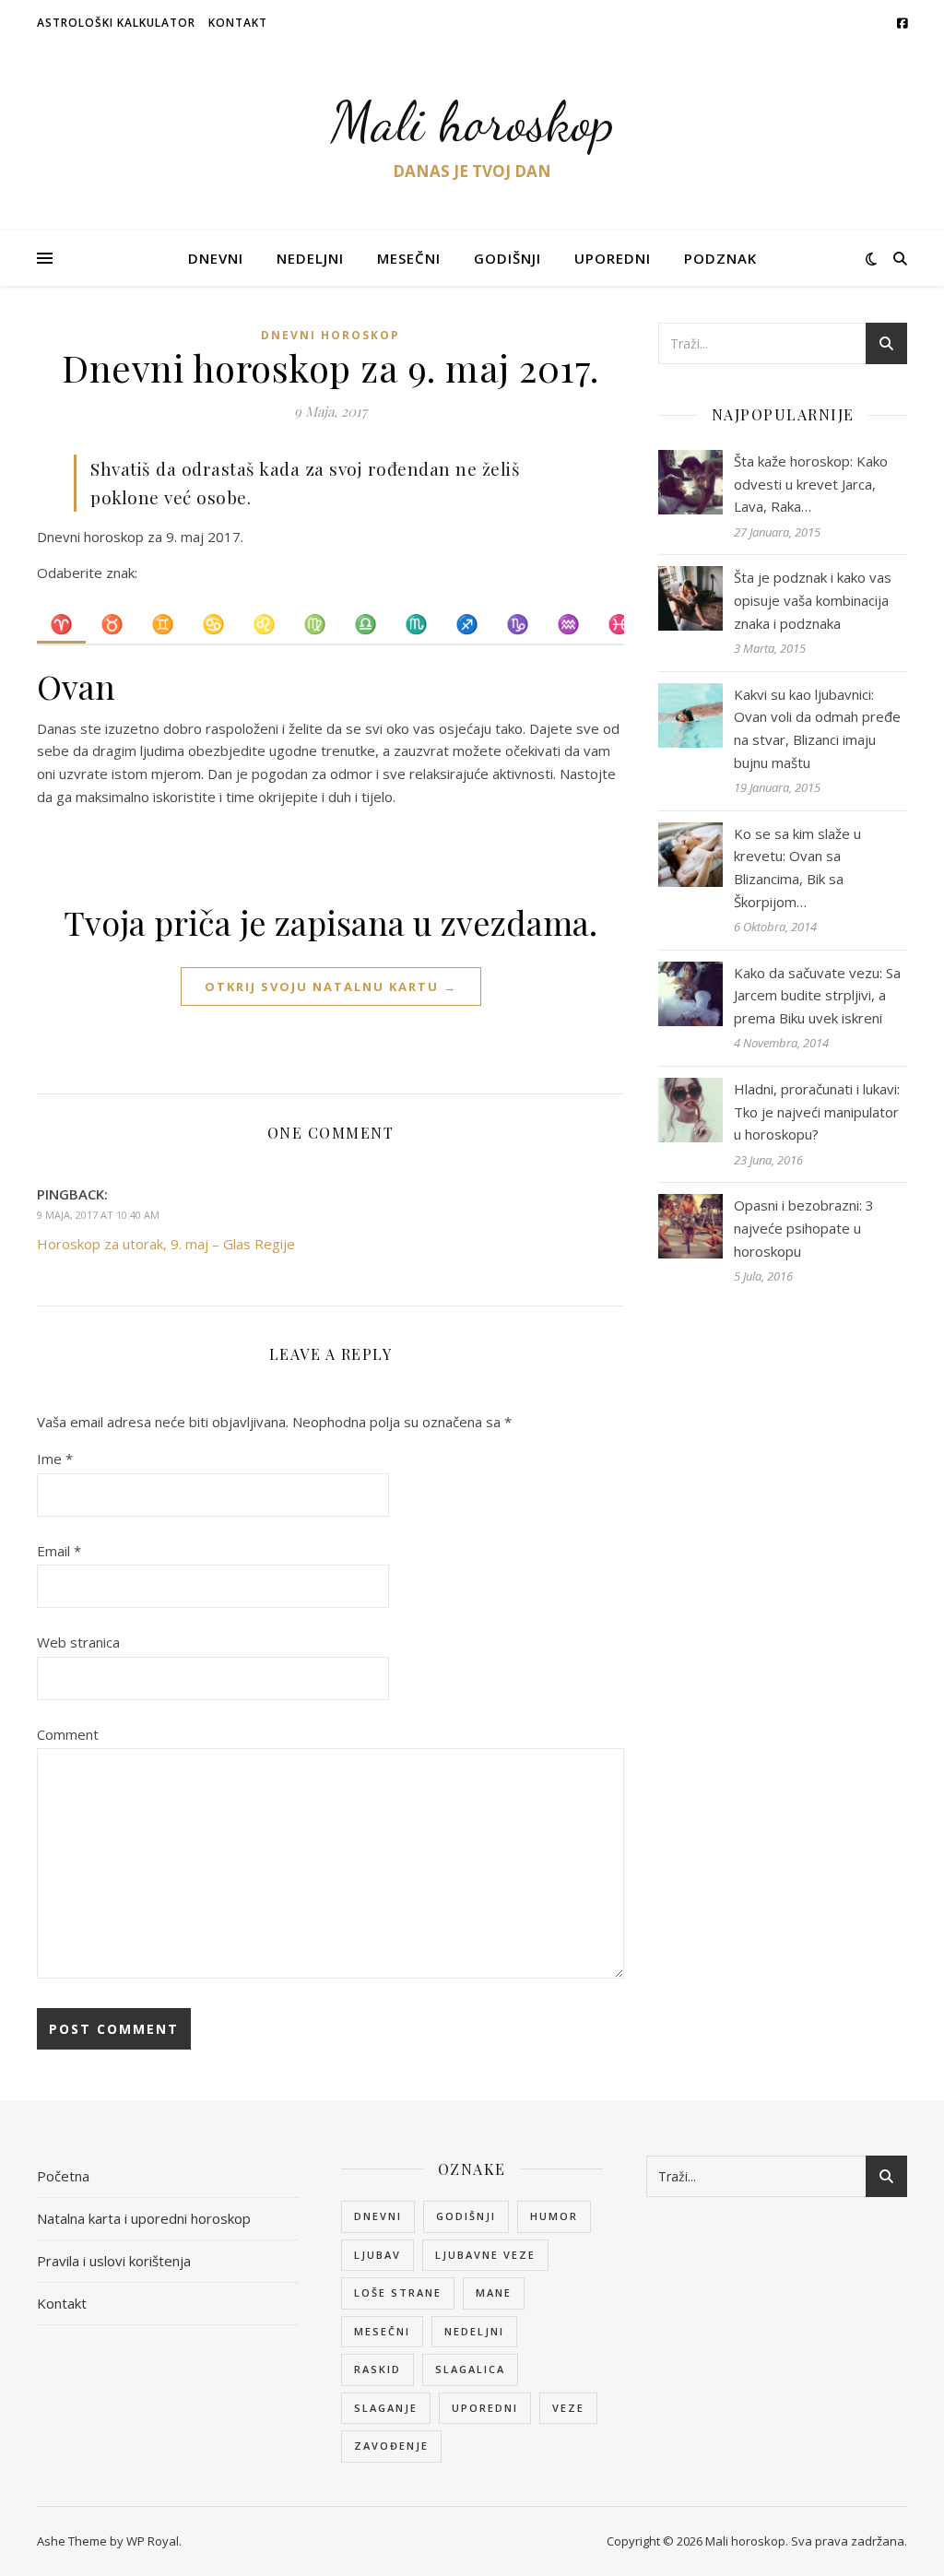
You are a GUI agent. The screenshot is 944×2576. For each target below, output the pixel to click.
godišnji (466, 2216)
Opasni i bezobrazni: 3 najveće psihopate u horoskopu (804, 1228)
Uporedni (613, 258)
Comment (68, 1734)
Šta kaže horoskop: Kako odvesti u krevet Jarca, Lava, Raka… (811, 484)
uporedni (485, 2408)
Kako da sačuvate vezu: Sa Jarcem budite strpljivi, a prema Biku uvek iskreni (817, 995)
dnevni (378, 2216)
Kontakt (238, 23)
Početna (63, 2176)
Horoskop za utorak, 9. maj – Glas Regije (166, 1244)
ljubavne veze (485, 2255)
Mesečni (409, 258)
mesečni (382, 2331)
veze (568, 2408)
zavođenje (391, 2446)
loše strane (398, 2292)
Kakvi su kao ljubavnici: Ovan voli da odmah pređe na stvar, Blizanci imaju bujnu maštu (817, 728)
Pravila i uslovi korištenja (114, 2261)
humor (554, 2216)
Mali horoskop (472, 122)
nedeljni (474, 2331)
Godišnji (507, 258)
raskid (378, 2369)
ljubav (378, 2255)
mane (494, 2292)
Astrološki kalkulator (116, 23)
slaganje (386, 2408)
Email (59, 1551)
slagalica (470, 2369)
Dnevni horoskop (330, 335)
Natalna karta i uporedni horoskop (144, 2218)
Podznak (720, 258)
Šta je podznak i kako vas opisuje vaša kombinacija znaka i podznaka (813, 600)
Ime (55, 1459)
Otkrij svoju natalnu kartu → (331, 987)
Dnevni (216, 258)
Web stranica (78, 1642)
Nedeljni (310, 258)
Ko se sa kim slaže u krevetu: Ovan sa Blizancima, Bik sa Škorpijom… (797, 868)
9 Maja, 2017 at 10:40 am (98, 1215)
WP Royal (153, 2541)
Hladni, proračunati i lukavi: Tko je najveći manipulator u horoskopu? (817, 1111)
